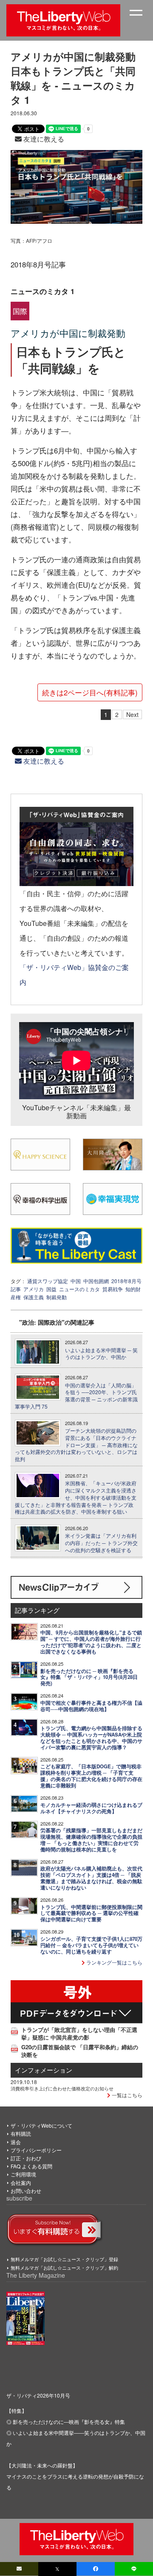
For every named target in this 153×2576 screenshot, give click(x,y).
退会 (16, 2142)
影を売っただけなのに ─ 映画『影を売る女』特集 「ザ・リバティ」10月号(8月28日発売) (89, 1677)
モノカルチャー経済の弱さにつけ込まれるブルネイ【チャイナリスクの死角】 (91, 1808)
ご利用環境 (23, 2174)
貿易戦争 (113, 1289)
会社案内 (21, 2183)
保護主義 (34, 1297)
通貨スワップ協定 (48, 1281)
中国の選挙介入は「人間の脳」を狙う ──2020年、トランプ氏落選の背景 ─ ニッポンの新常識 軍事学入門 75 (76, 1396)
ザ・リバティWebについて (41, 2125)
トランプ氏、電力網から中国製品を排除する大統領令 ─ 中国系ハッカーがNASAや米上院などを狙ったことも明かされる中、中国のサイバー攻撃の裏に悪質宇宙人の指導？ (91, 1738)
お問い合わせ (26, 2191)
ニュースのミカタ (79, 1289)
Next (132, 714)
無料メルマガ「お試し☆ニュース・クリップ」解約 (64, 2268)
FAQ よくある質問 (31, 2166)
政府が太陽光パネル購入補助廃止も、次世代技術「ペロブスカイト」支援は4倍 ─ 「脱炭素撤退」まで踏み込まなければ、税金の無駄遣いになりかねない (91, 1878)
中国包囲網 (96, 1281)
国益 (51, 1289)
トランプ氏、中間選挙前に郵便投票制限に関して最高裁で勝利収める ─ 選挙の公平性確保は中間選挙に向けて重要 (91, 1913)
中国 (76, 1281)
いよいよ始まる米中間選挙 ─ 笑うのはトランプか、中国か (101, 1354)
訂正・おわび (26, 2158)
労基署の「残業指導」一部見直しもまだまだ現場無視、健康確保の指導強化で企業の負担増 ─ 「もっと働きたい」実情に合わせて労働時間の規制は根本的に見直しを (91, 1840)
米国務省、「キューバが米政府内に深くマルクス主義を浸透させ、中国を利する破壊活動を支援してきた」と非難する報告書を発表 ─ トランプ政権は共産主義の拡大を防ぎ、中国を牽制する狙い (76, 1497)
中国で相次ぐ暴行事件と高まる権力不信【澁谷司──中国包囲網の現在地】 (91, 1706)
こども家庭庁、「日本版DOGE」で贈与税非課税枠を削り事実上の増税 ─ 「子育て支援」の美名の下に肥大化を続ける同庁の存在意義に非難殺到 (91, 1776)
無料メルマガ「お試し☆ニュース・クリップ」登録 (64, 2259)
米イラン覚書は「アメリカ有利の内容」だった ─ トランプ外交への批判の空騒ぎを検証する (101, 1543)
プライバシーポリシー (36, 2150)
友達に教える (43, 139)
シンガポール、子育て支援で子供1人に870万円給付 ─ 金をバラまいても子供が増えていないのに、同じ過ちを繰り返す (91, 1945)
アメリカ (34, 1289)
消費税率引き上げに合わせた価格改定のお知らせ (62, 2088)
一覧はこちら (126, 2095)
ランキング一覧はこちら (114, 1962)
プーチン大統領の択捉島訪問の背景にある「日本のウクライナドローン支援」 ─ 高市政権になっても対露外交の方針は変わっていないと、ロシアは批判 (76, 1445)
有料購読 (21, 2133)
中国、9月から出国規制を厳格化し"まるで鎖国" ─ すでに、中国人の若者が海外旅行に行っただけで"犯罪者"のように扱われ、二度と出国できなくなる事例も (91, 1642)
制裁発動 (57, 1297)
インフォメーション (44, 2070)
